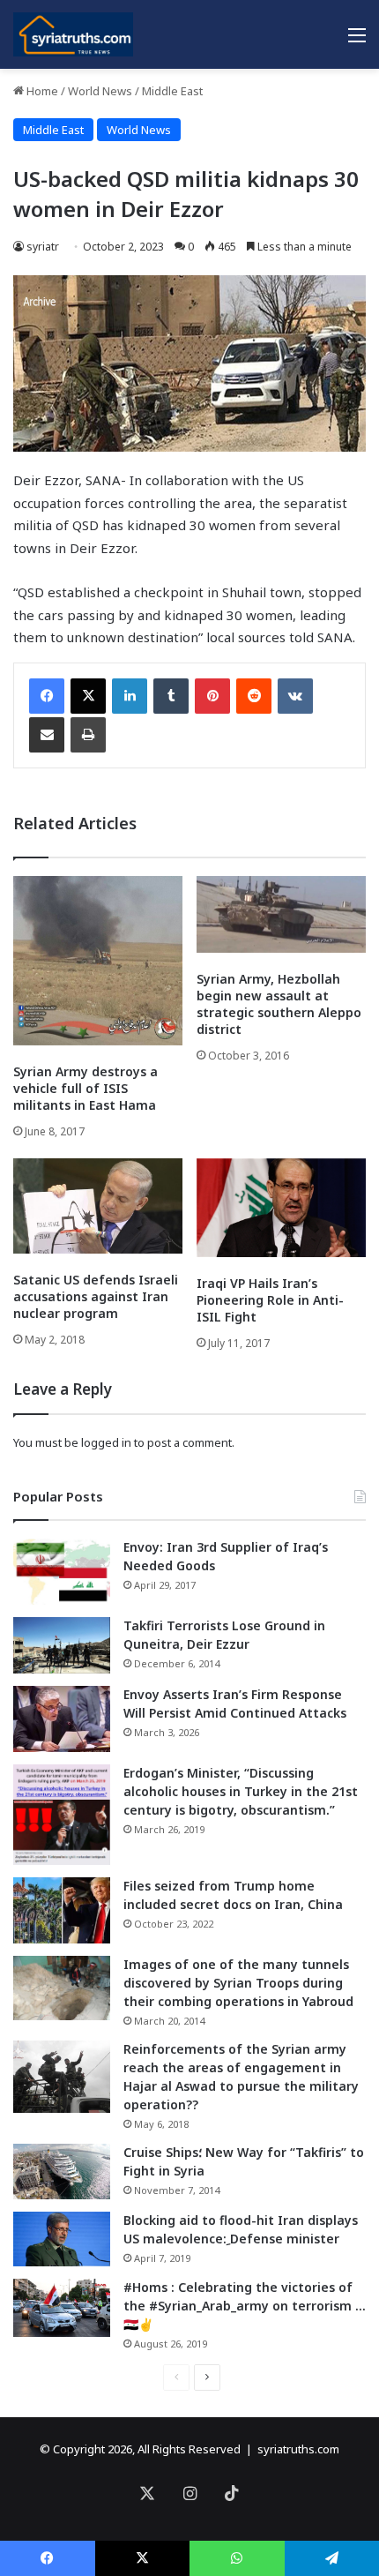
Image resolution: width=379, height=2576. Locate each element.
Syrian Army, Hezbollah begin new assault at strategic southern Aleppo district (279, 1004)
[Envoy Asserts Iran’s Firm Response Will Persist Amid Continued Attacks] (62, 1719)
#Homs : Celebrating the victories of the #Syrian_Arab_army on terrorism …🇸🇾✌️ (245, 2306)
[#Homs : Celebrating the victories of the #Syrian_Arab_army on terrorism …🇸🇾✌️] (62, 2308)
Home (41, 91)
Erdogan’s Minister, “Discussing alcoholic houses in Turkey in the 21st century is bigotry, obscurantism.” (241, 1791)
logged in (106, 1442)
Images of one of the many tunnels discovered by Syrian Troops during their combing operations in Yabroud (238, 1983)
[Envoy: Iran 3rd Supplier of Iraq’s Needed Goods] (62, 1572)
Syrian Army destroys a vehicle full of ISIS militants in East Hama (85, 1088)
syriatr (43, 247)
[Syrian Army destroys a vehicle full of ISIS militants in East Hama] (98, 961)
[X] (88, 696)
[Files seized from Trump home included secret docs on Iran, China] (62, 1910)
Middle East (172, 91)
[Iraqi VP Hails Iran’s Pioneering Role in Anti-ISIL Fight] (281, 1208)
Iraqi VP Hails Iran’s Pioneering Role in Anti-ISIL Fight (270, 1300)
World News (100, 91)
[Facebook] (47, 696)
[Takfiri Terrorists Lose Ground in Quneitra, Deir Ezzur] (62, 1645)
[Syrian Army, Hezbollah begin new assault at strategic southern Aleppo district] (281, 914)
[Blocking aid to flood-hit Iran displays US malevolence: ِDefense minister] (62, 2239)
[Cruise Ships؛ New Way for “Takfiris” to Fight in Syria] (62, 2172)
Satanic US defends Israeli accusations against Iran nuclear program (96, 1296)
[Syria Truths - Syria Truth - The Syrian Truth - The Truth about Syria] (73, 34)
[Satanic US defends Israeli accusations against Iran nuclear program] (98, 1206)
